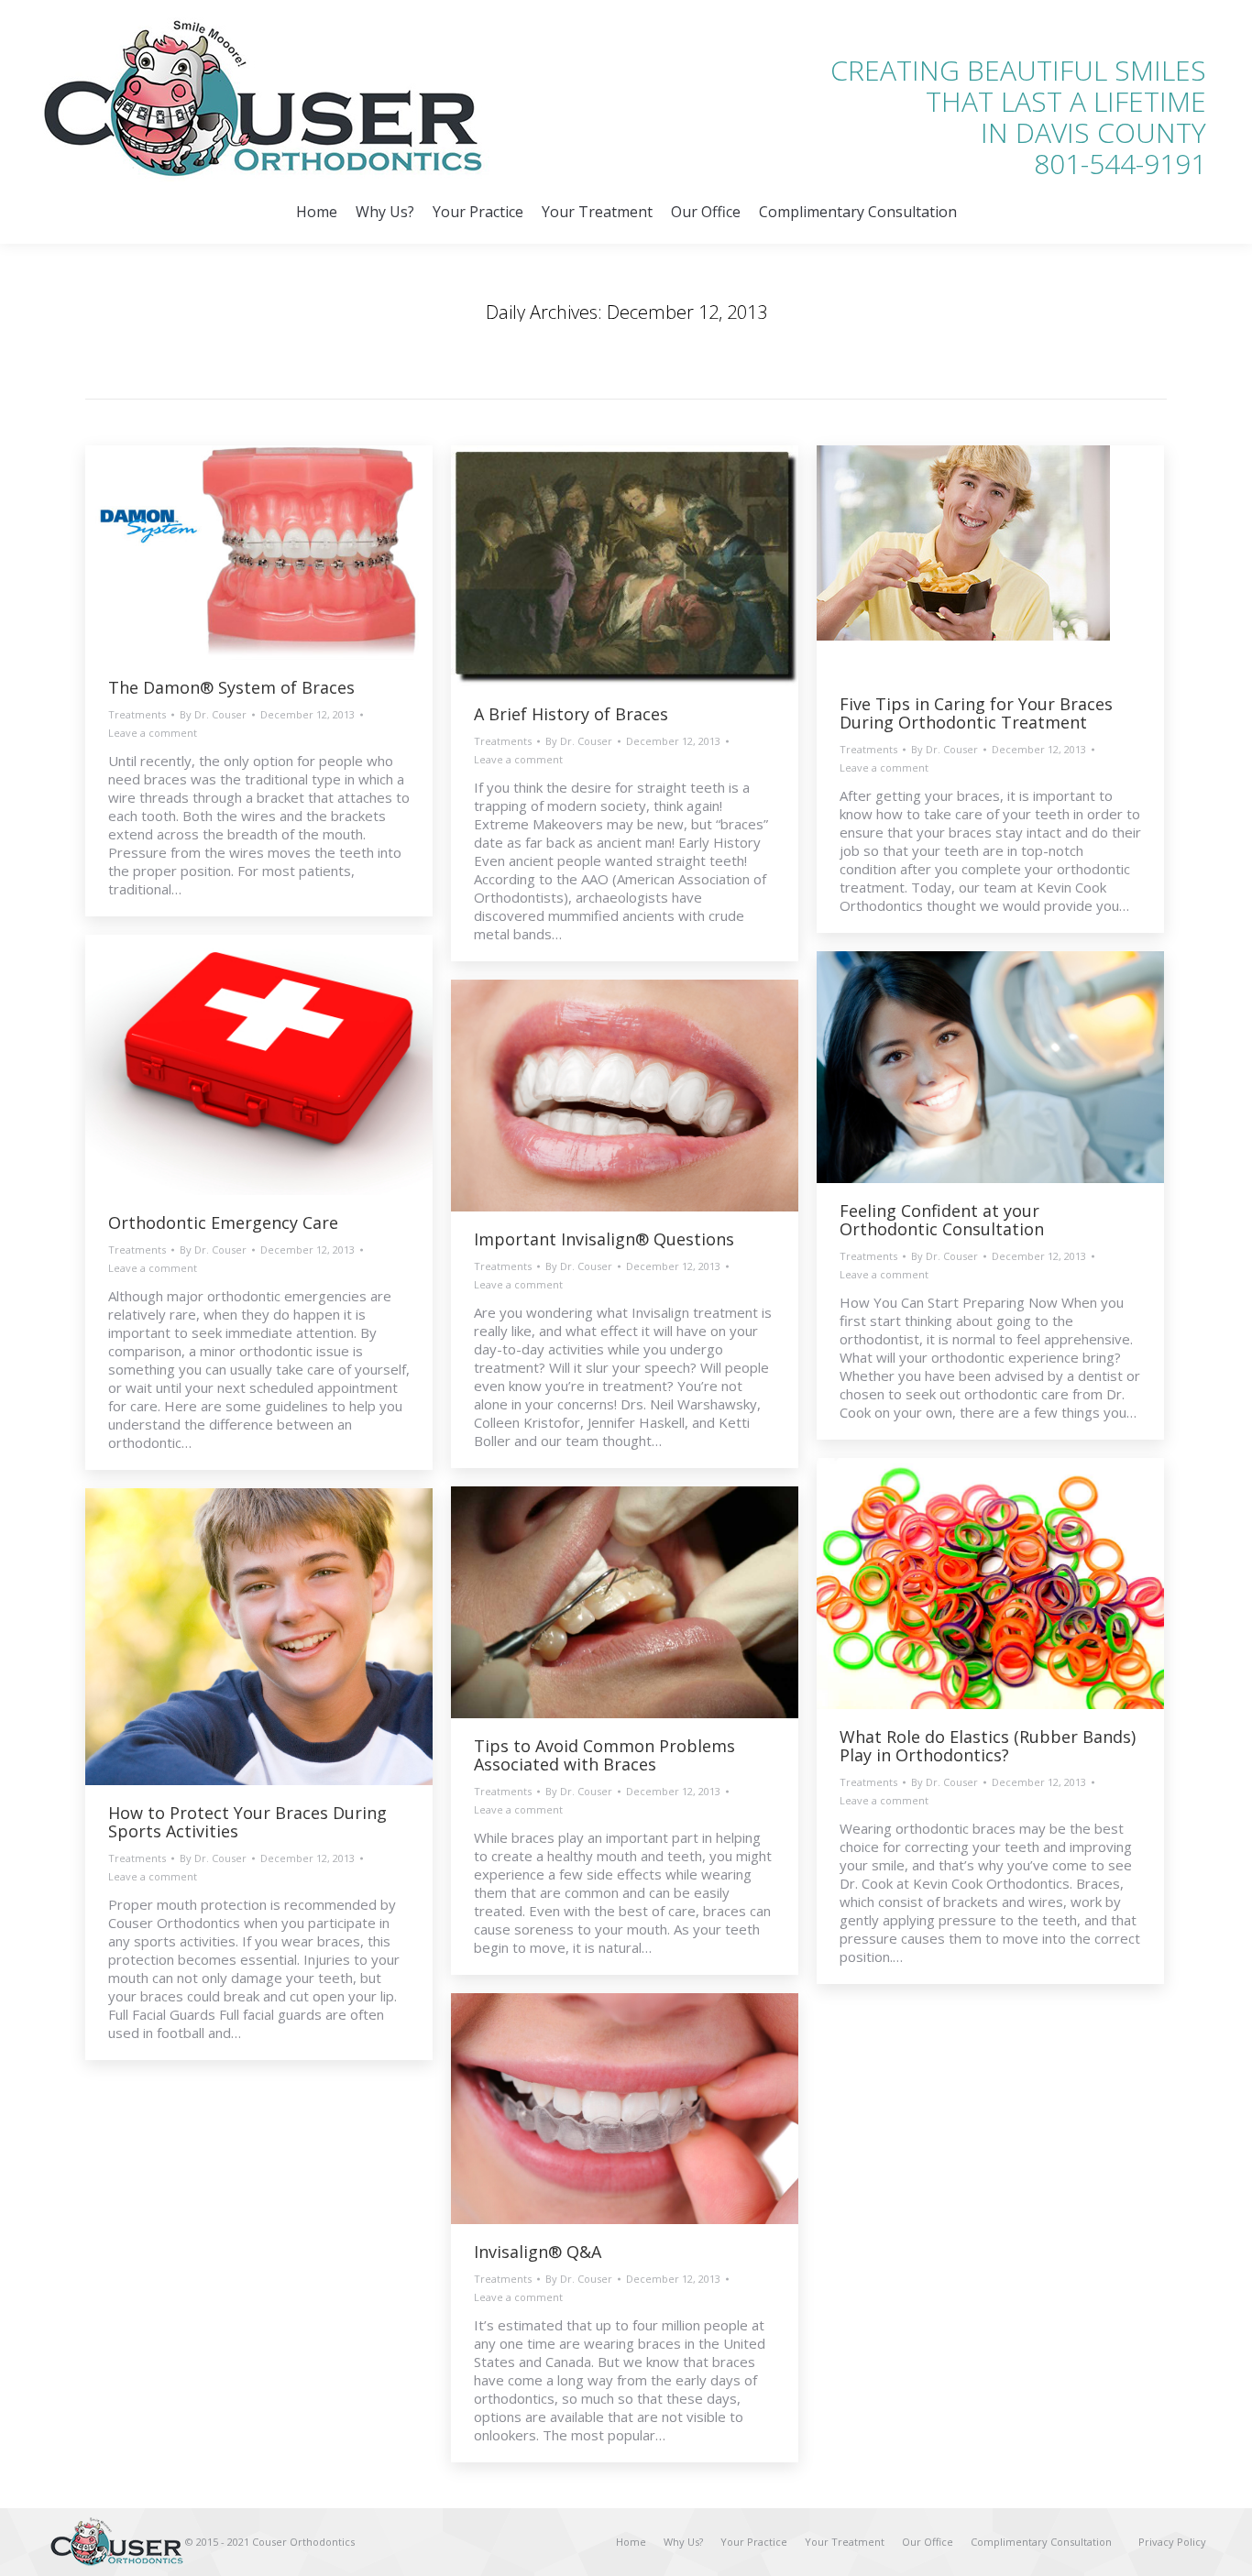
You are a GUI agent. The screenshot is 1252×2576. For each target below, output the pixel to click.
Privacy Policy (1172, 2542)
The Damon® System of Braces (231, 687)
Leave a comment (153, 733)
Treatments (137, 714)
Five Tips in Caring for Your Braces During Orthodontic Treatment (976, 713)
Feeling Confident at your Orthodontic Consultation (942, 1220)
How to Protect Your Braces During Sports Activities (247, 1822)
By (213, 714)
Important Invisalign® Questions (604, 1239)
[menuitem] (317, 212)
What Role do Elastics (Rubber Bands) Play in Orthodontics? (988, 1746)
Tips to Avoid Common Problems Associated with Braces (604, 1755)
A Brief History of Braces (571, 714)
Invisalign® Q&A (538, 2252)
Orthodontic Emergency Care (223, 1222)
